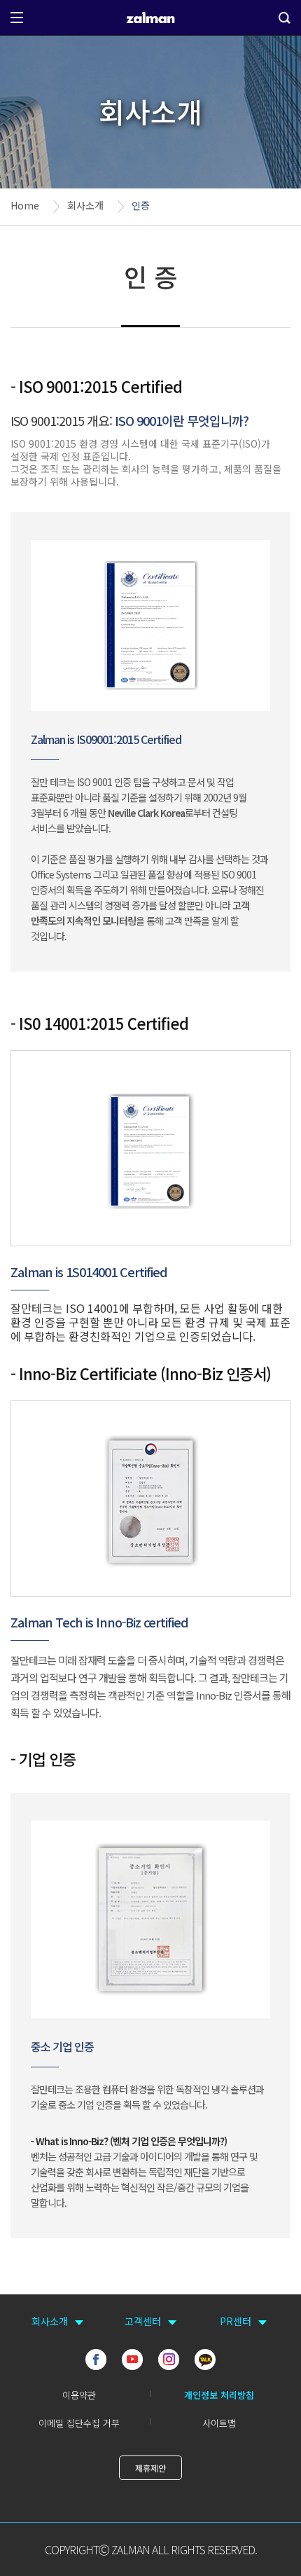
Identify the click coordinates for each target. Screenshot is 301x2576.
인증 (141, 205)
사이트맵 (219, 2423)
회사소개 (85, 205)
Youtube (132, 2360)
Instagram (169, 2360)
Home (25, 205)
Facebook (96, 2360)
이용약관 (79, 2395)
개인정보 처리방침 (219, 2395)
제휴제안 (150, 2468)
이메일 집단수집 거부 (79, 2423)
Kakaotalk (205, 2360)
